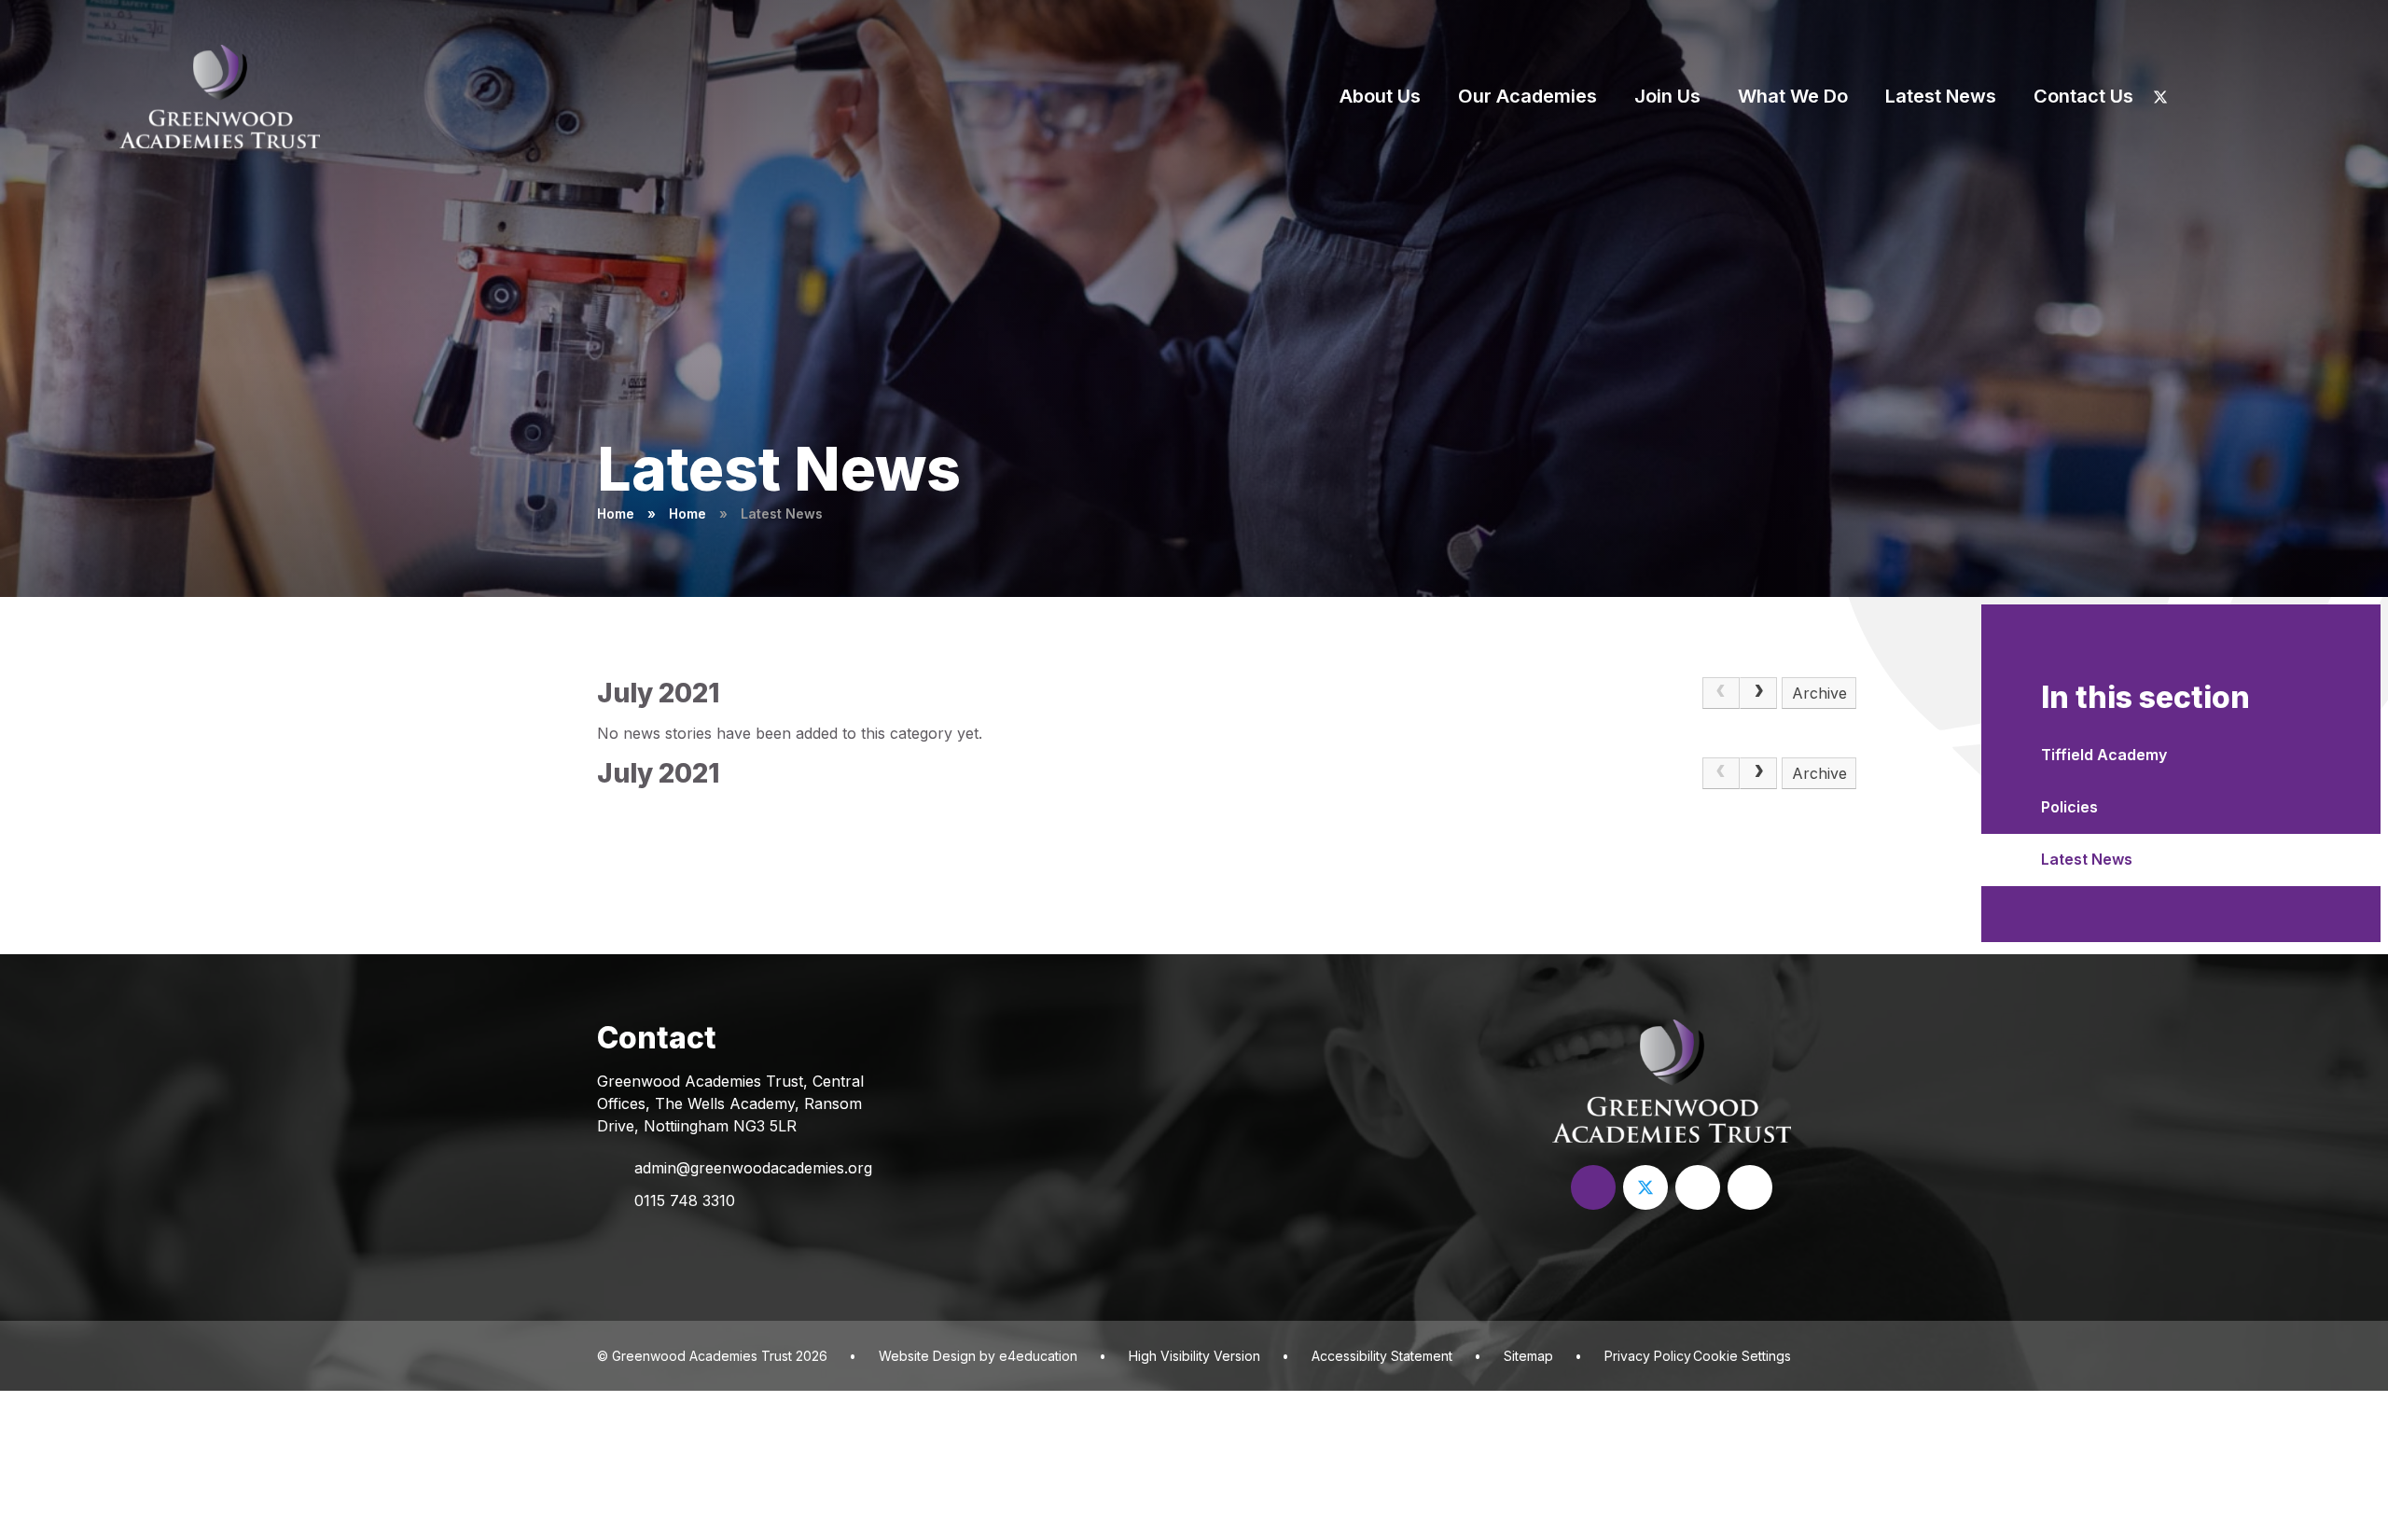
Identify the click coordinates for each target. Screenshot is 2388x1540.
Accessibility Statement (1382, 1356)
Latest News (782, 513)
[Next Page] (1758, 693)
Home (616, 513)
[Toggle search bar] (2287, 96)
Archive (1819, 693)
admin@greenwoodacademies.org (753, 1168)
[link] (1721, 693)
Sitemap (1528, 1356)
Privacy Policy (1648, 1356)
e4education (1038, 1356)
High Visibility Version (1194, 1356)
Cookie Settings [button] (1742, 1356)
